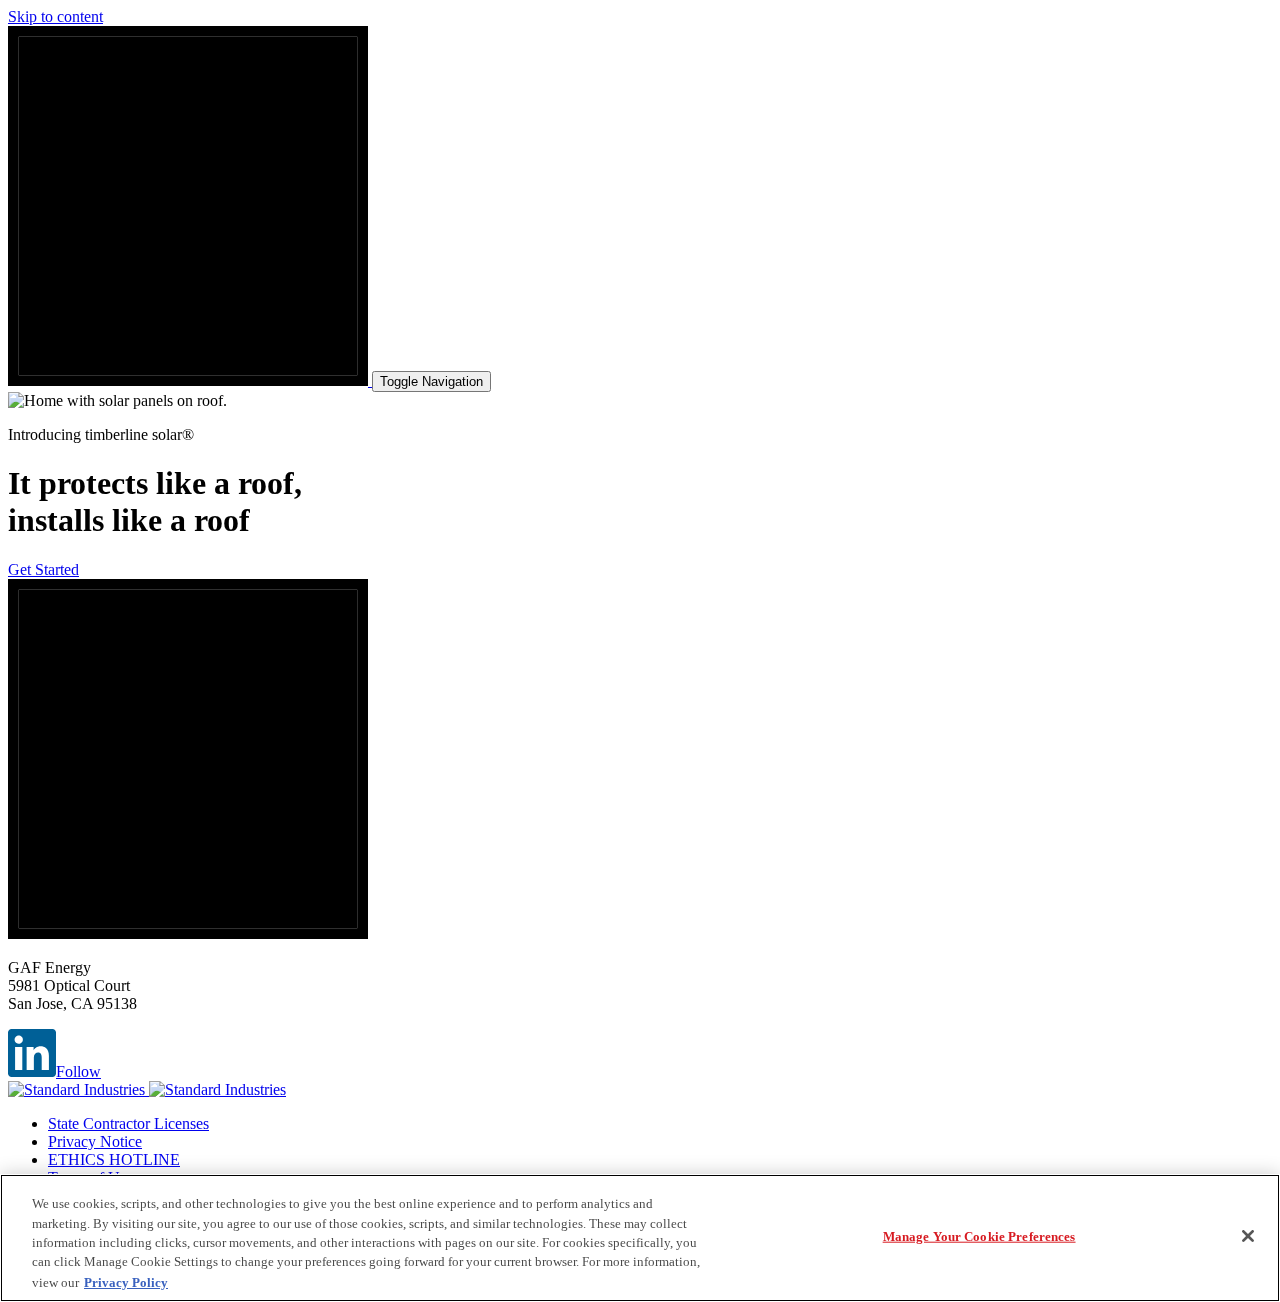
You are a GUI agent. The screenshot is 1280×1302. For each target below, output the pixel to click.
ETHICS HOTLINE (114, 1159)
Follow (78, 1071)
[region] (640, 1238)
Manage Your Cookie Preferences (979, 1236)
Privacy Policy (126, 1281)
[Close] (1248, 1236)
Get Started (43, 569)
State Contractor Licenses (128, 1123)
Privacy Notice (95, 1141)
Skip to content (55, 16)
